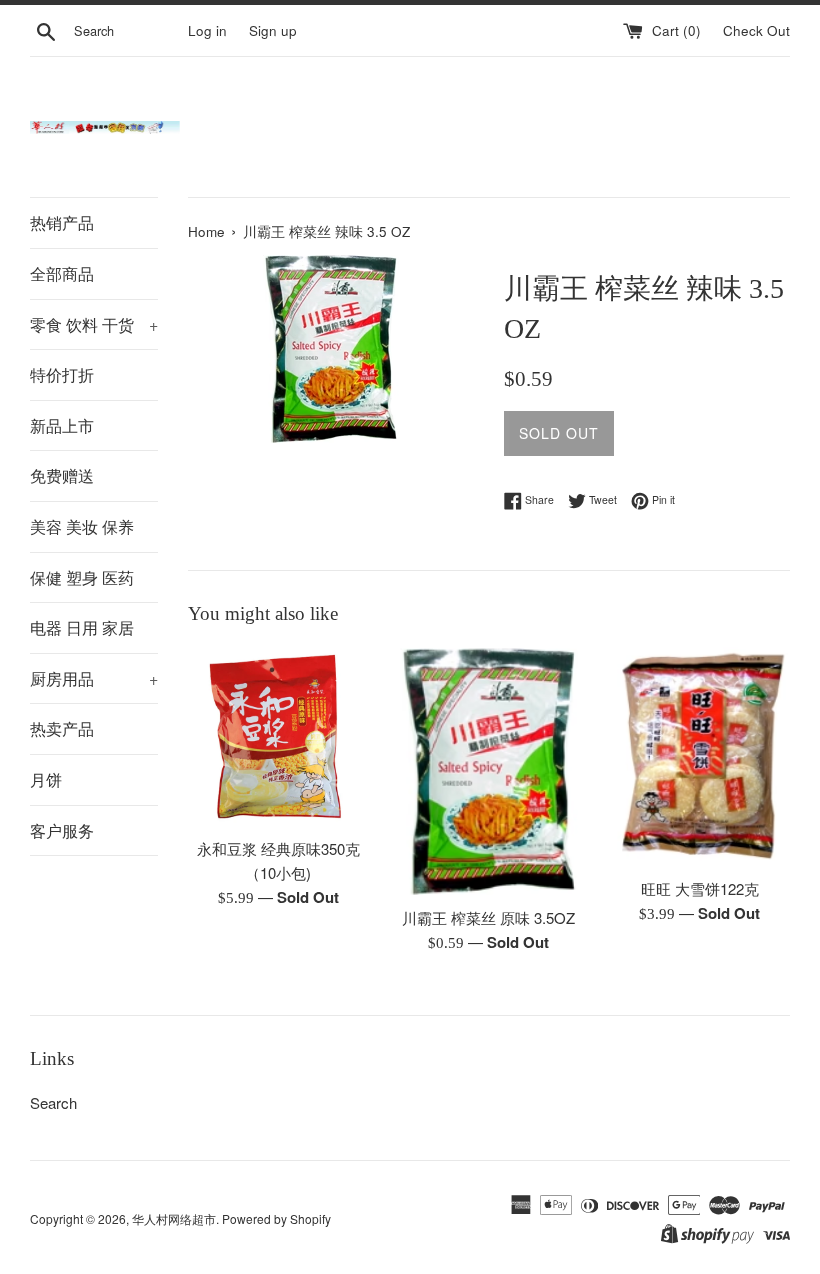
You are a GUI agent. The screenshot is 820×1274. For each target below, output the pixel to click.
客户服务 (62, 830)
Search (53, 1102)
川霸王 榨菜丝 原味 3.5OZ (488, 917)
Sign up (273, 30)
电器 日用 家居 (82, 627)
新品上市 (62, 425)
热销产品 (62, 222)
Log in (207, 30)
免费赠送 (62, 475)
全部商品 (62, 273)
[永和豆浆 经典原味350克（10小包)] (278, 737)
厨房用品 (94, 678)
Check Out (756, 30)
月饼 (46, 779)
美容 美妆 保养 (82, 526)
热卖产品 (62, 728)
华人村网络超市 (174, 1218)
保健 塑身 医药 (82, 577)
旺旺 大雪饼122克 (700, 888)
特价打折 (62, 374)
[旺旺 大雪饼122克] (699, 757)
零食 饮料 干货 (94, 324)
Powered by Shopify (276, 1218)
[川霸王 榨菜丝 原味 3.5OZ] (489, 771)
